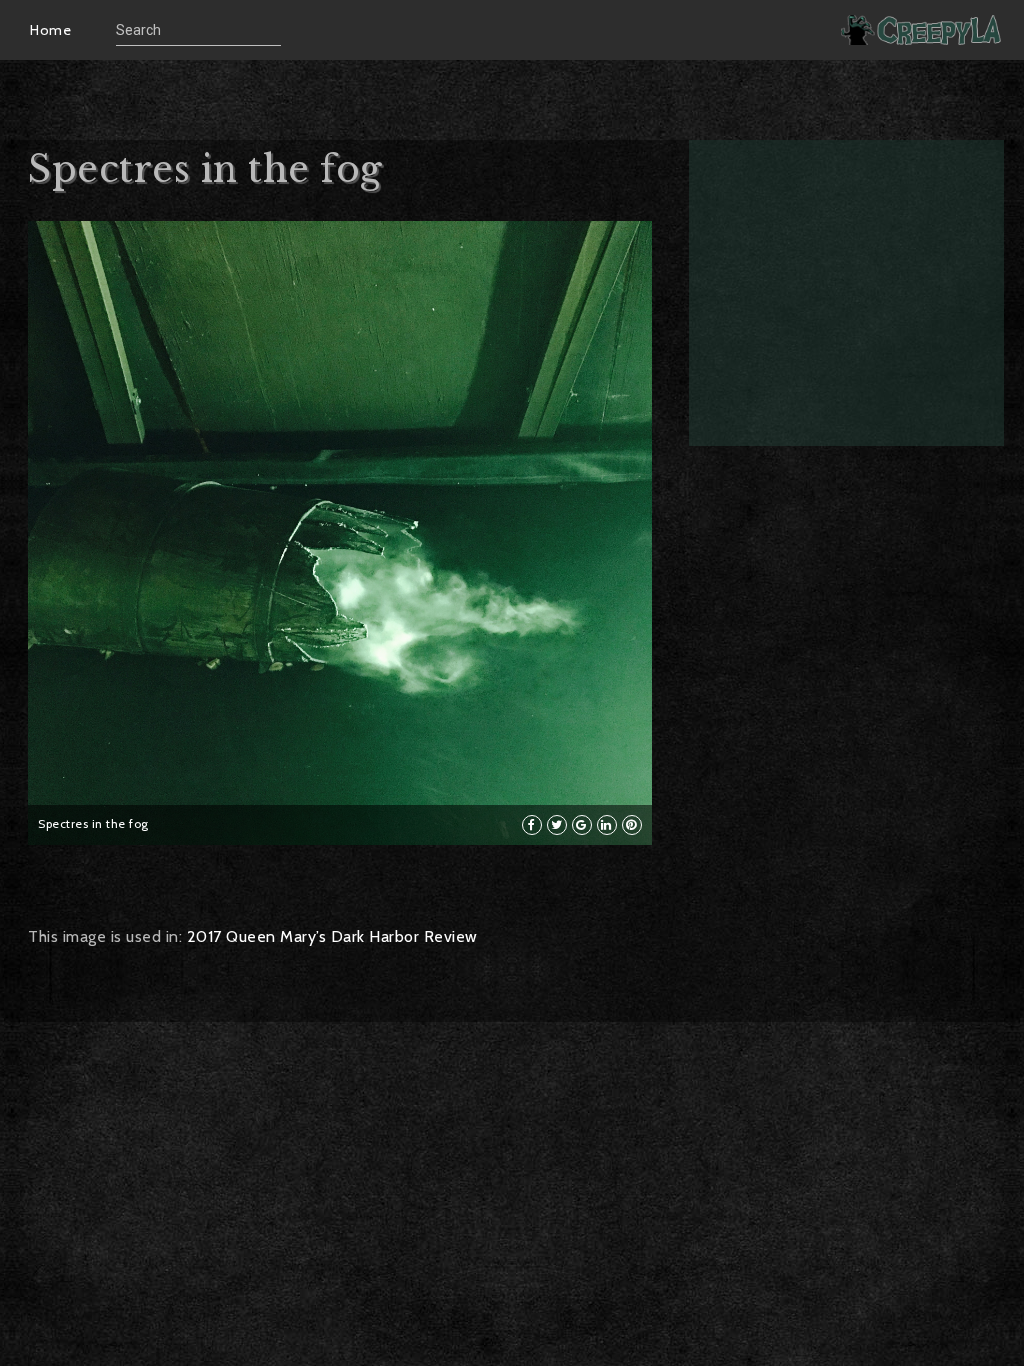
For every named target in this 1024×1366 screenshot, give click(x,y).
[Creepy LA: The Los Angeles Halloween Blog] (923, 29)
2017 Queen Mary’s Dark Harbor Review (332, 936)
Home (50, 30)
